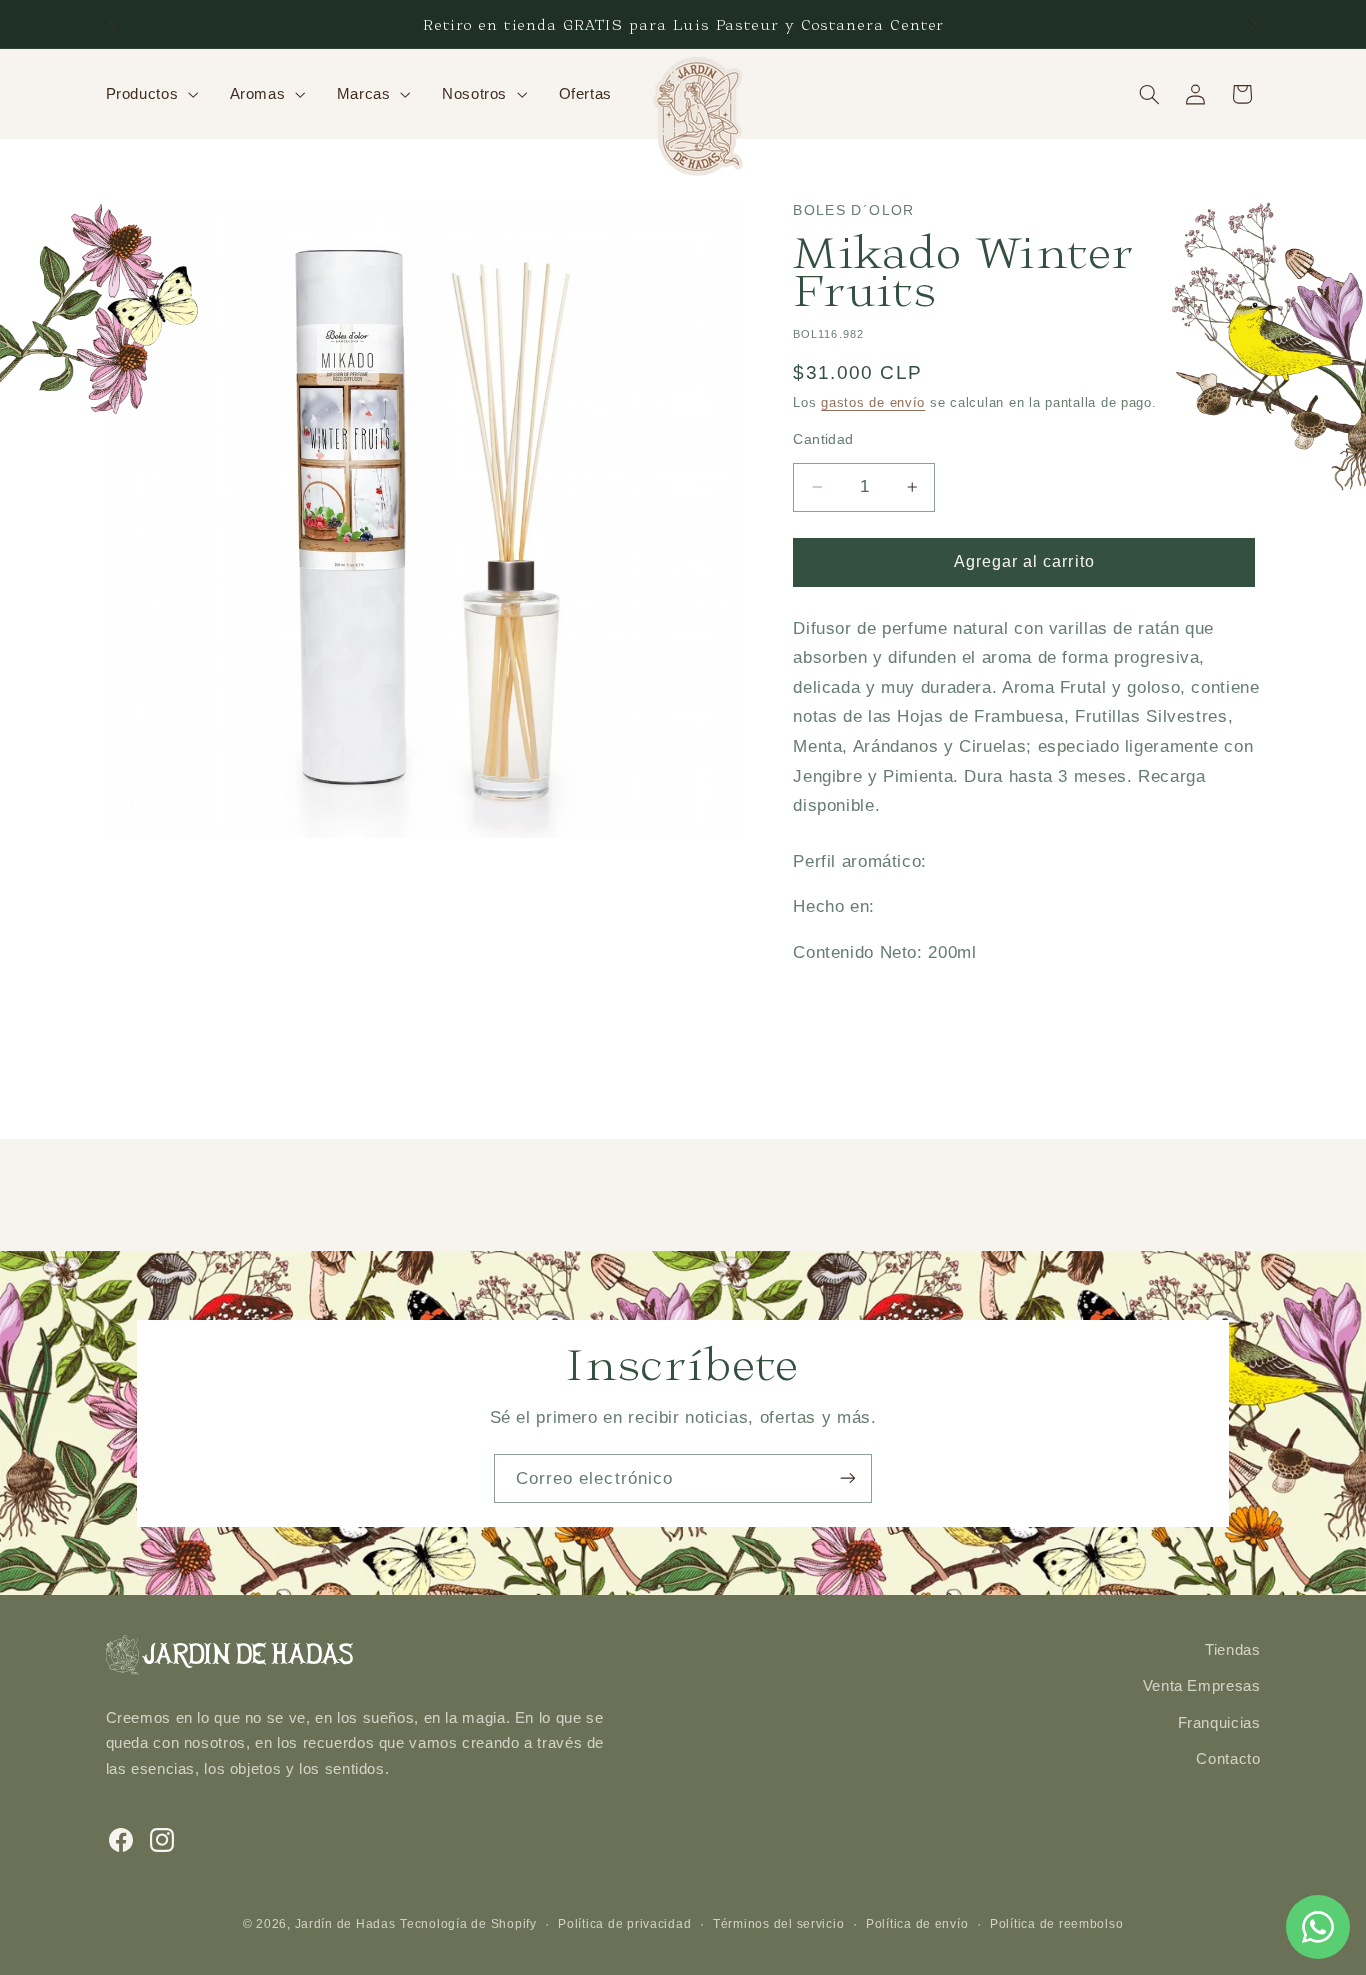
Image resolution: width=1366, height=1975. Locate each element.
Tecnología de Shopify (468, 1924)
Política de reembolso (1056, 1924)
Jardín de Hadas (345, 1924)
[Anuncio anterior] (112, 24)
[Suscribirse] (848, 1478)
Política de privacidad (624, 1924)
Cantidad (823, 439)
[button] (150, 94)
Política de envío (917, 1924)
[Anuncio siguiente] (1254, 24)
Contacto (1228, 1759)
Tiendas (1232, 1650)
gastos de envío (873, 403)
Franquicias (1219, 1723)
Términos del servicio (778, 1924)
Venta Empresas (1202, 1687)
